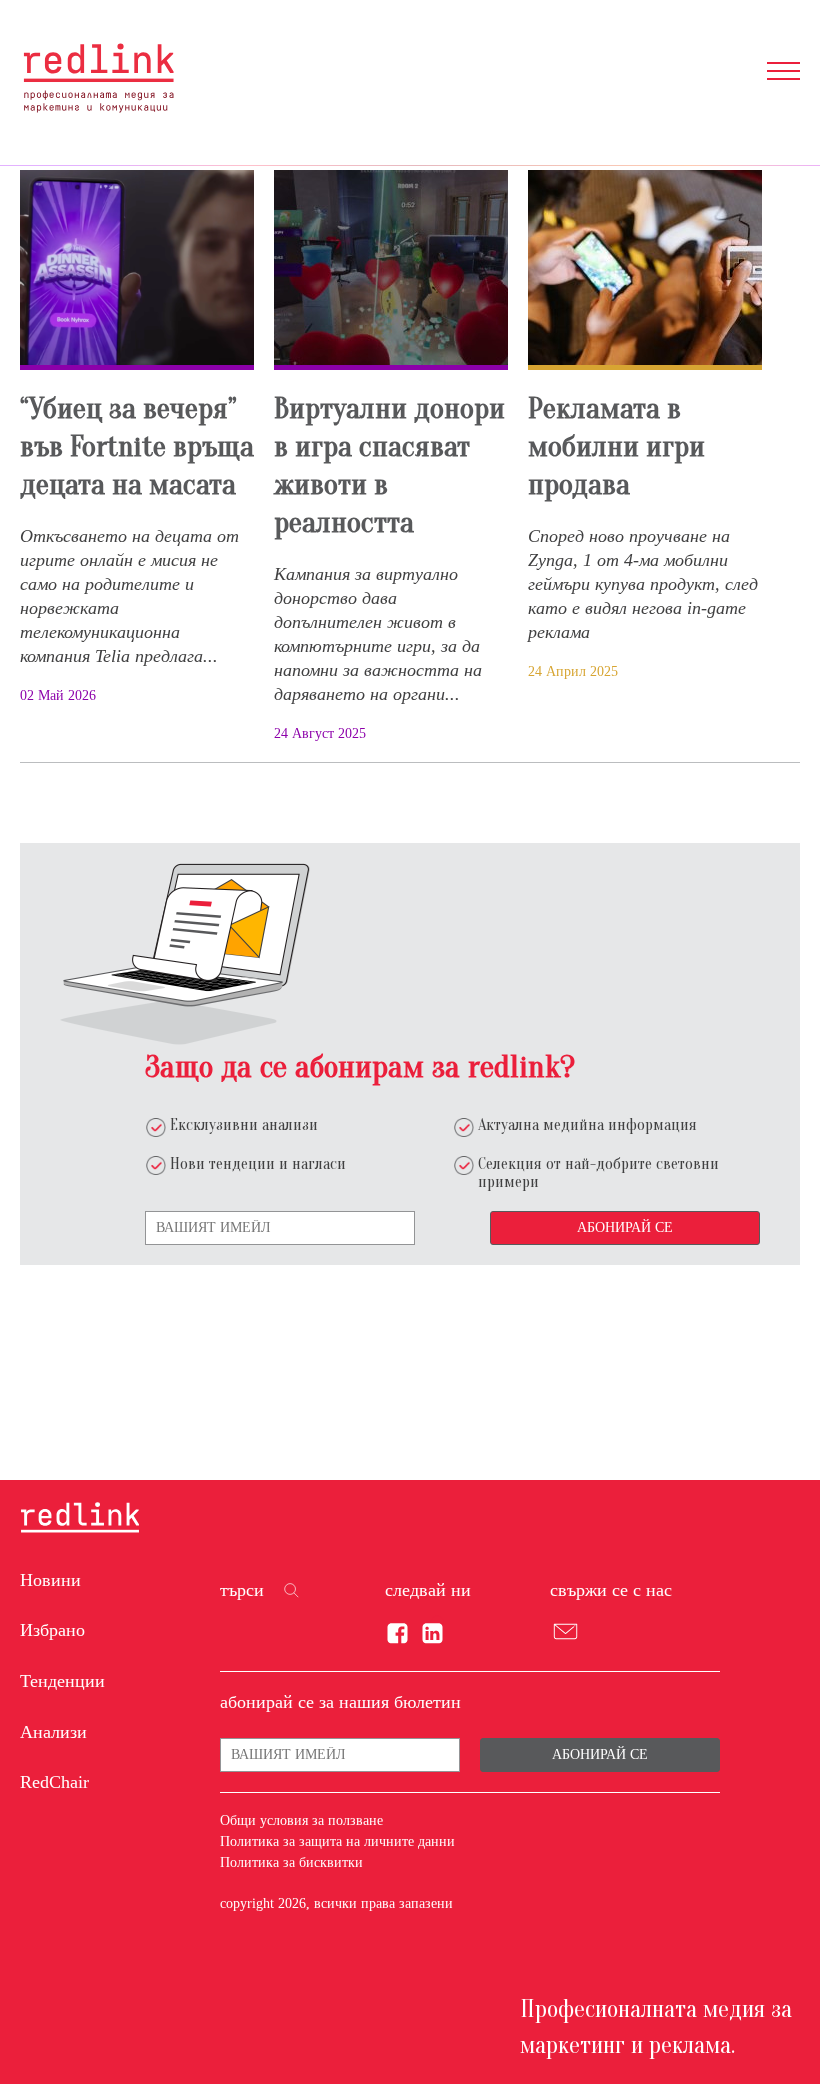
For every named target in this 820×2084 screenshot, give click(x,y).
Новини (50, 1580)
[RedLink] (98, 77)
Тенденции (62, 1681)
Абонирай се (625, 1227)
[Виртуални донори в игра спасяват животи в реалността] (391, 270)
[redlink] (80, 1519)
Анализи (53, 1732)
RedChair (54, 1782)
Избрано (52, 1630)
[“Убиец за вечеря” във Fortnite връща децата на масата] (137, 270)
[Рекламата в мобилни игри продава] (645, 270)
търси (242, 1590)
